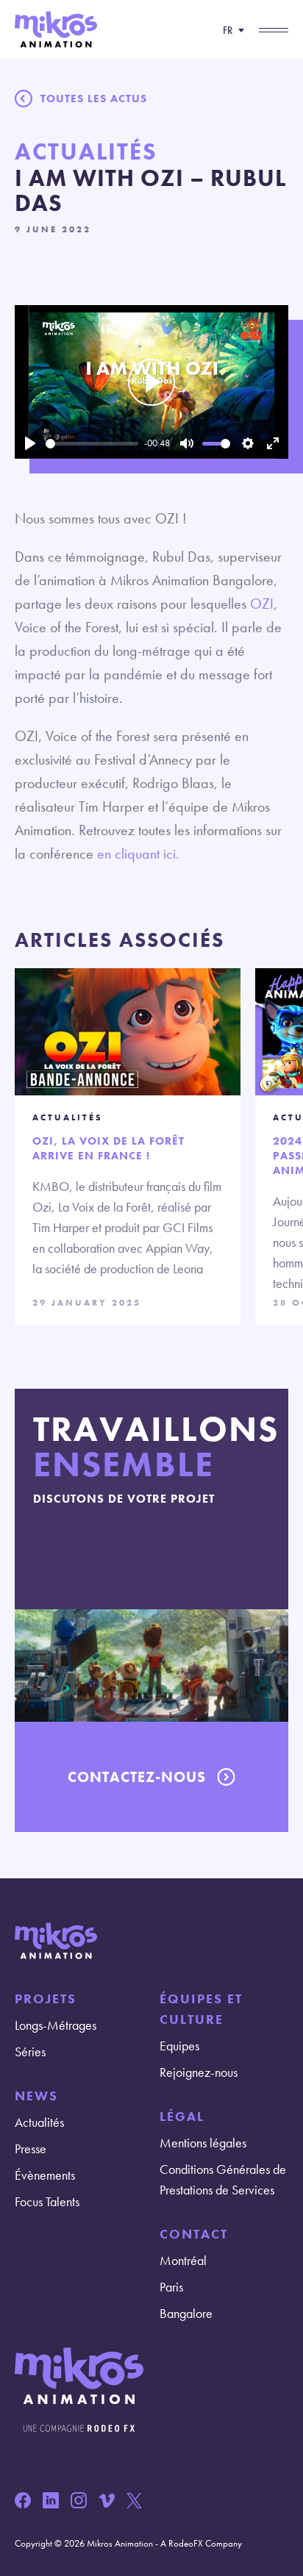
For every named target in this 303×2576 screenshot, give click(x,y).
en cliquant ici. (138, 854)
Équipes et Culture (201, 2009)
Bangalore (186, 2313)
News (36, 2096)
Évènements (45, 2175)
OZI (262, 604)
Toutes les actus (94, 99)
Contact (194, 2234)
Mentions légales (203, 2143)
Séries (30, 2051)
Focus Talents (47, 2201)
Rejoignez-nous (199, 2072)
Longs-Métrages (56, 2025)
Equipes (179, 2046)
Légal (182, 2116)
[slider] (92, 444)
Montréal (183, 2260)
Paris (171, 2287)
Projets (46, 1999)
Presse (31, 2149)
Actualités (39, 2122)
